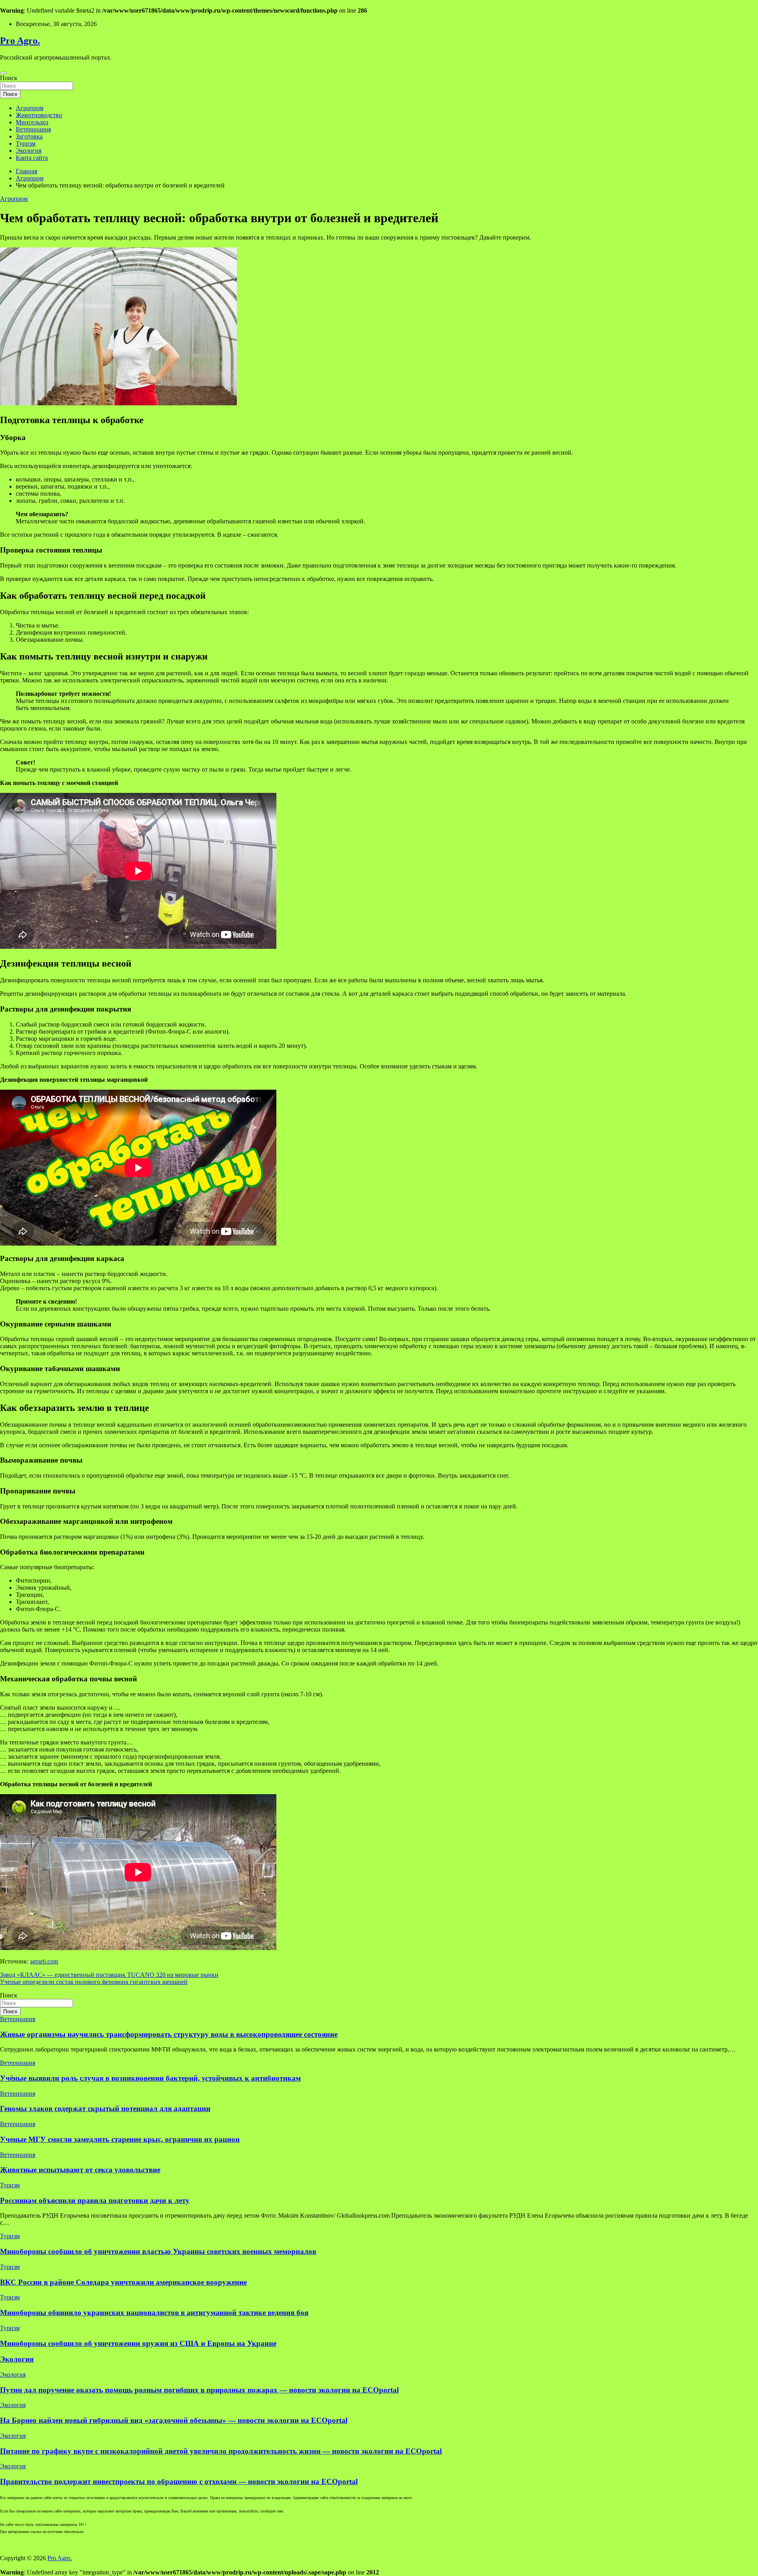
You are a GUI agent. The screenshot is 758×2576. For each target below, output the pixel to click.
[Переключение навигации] (3, 73)
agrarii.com (44, 1961)
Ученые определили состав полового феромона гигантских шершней (94, 1982)
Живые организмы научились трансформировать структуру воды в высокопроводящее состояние (169, 2034)
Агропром (30, 108)
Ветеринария (33, 129)
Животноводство (39, 115)
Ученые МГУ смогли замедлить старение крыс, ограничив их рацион (120, 2139)
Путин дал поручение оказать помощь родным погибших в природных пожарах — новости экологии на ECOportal (199, 2390)
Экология (29, 151)
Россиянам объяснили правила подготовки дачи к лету (95, 2200)
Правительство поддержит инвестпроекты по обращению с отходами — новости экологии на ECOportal (179, 2481)
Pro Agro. (20, 41)
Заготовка (29, 136)
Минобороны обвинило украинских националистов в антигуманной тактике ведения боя (154, 2313)
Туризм (26, 143)
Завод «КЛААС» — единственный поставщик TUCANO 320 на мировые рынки (109, 1975)
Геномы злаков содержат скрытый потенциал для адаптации (105, 2109)
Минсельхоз (32, 122)
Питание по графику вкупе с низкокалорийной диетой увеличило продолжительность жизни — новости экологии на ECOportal (221, 2451)
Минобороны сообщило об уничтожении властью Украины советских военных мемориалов (158, 2251)
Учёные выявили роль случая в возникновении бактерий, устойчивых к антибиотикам (150, 2078)
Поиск (9, 78)
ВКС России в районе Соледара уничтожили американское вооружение (123, 2282)
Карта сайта (32, 158)
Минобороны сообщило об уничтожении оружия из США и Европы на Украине (138, 2343)
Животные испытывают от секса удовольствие (80, 2170)
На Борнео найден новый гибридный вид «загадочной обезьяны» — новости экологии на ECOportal (174, 2420)
